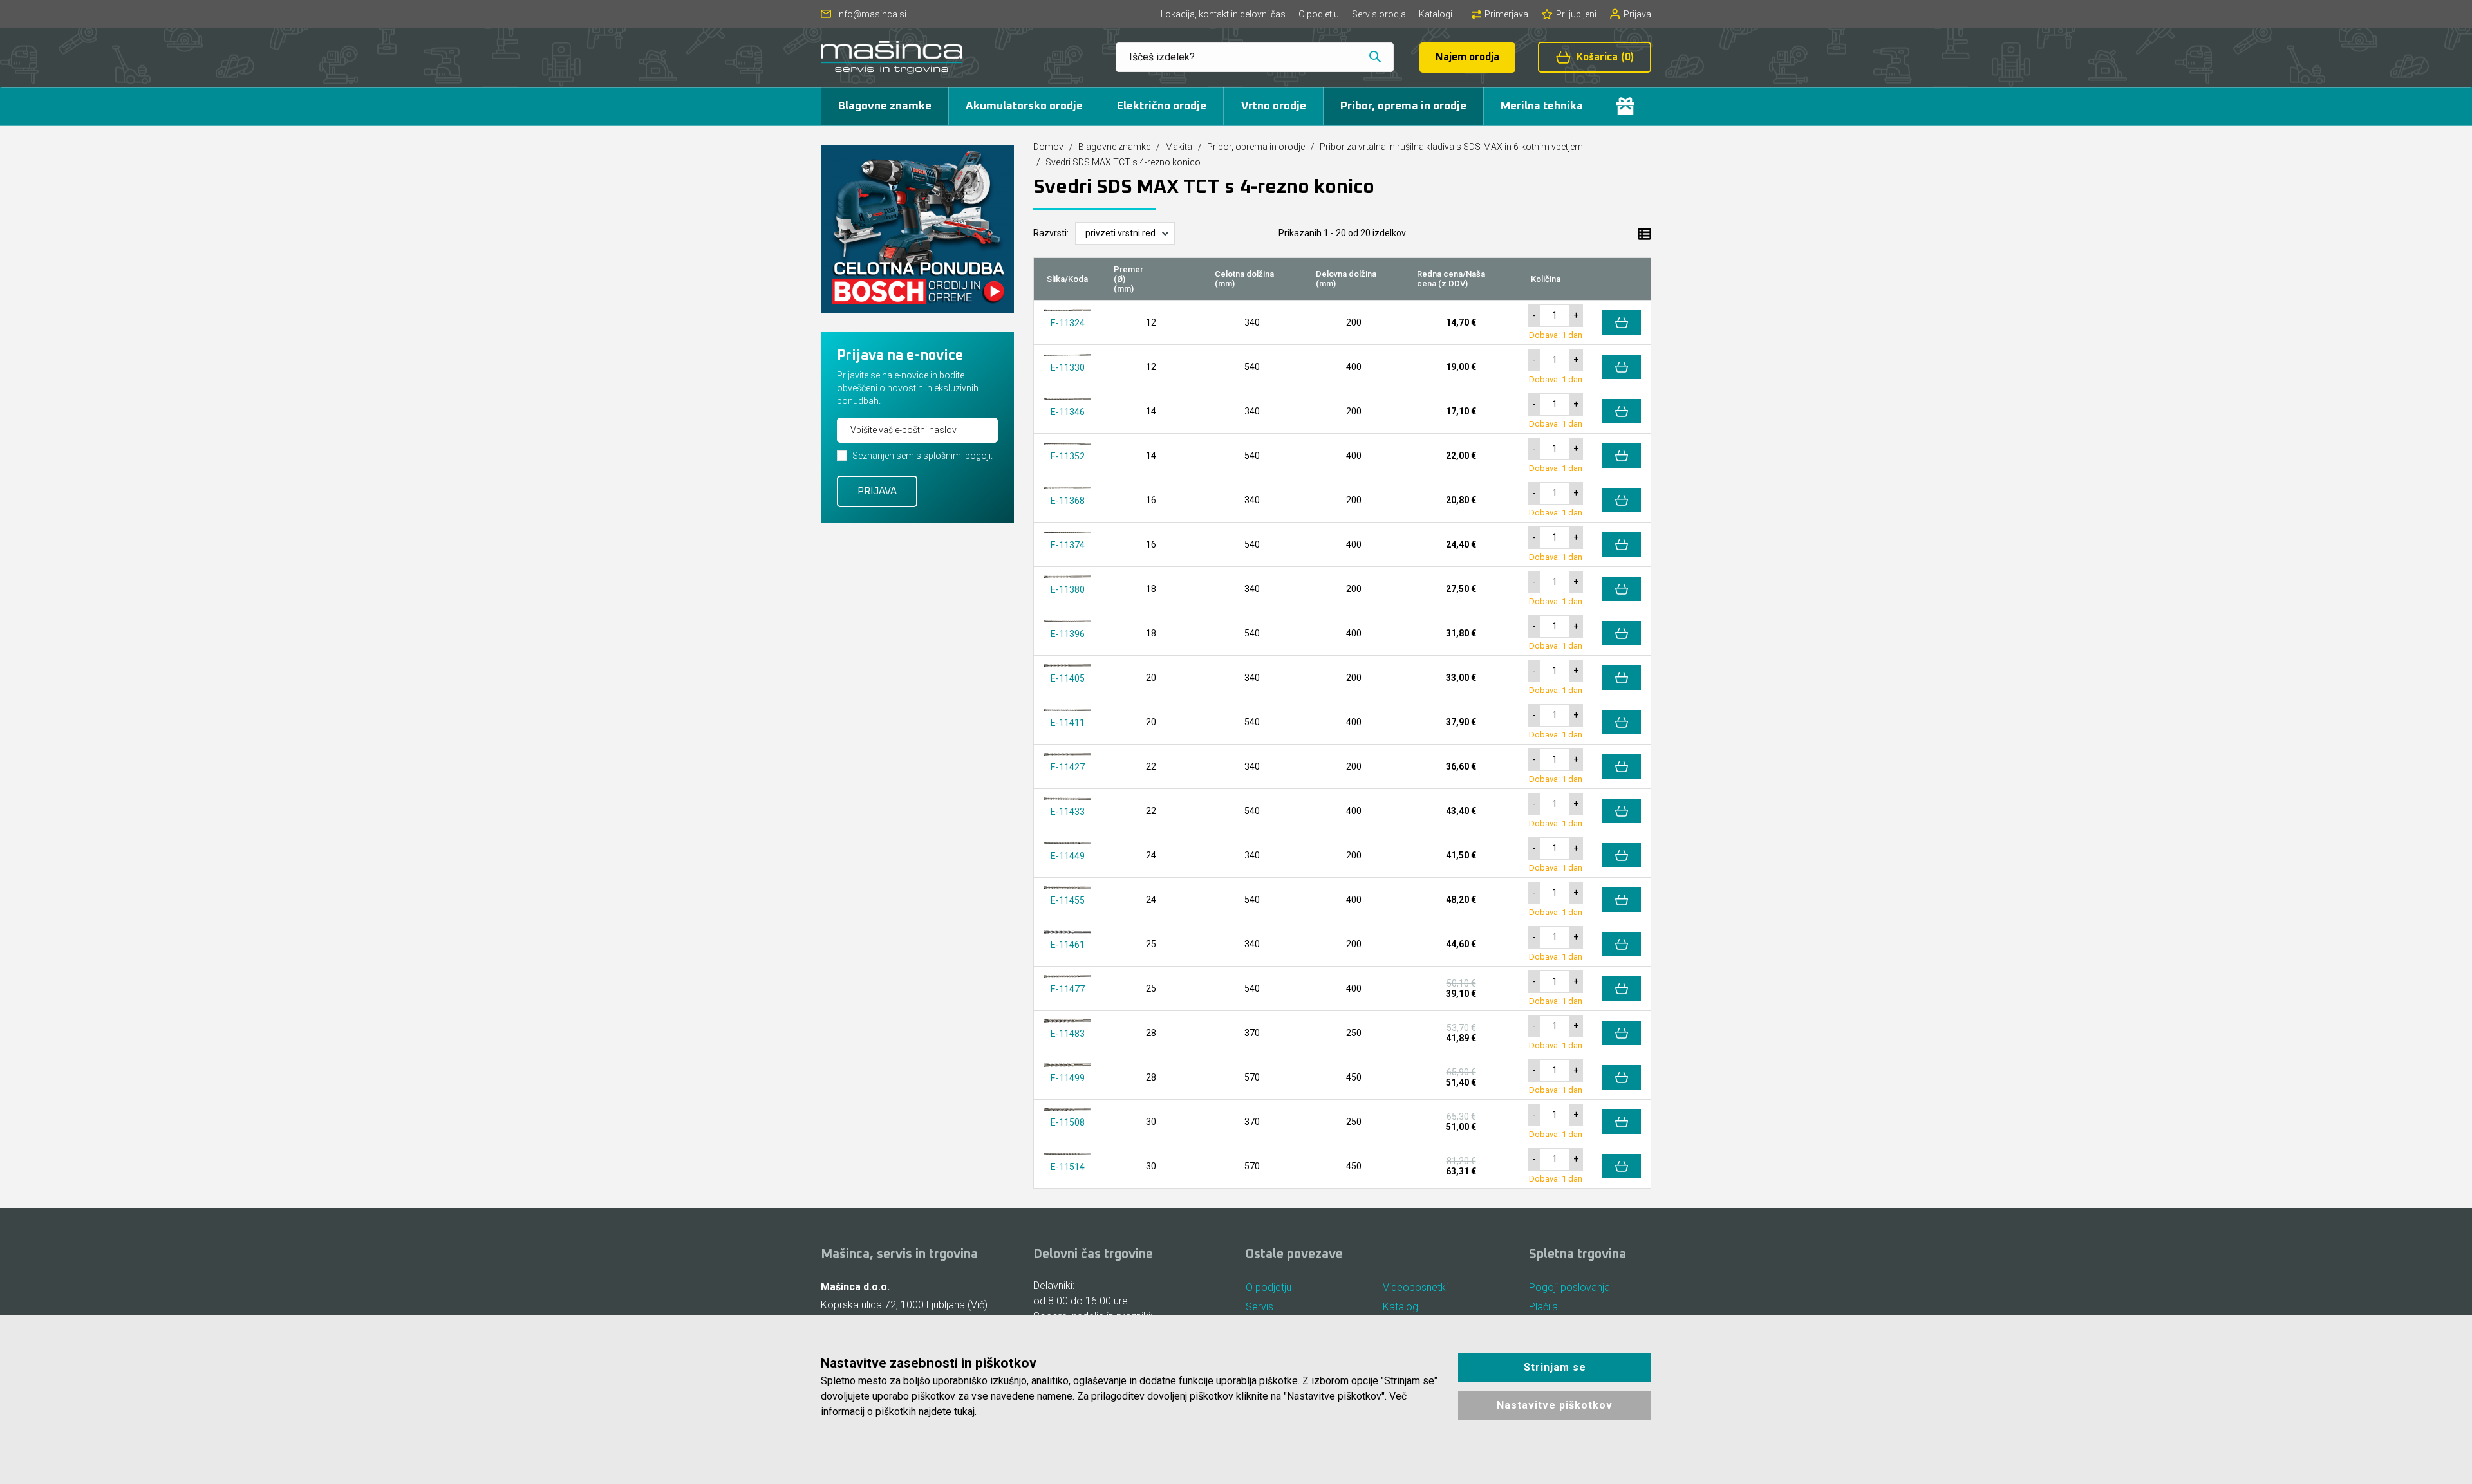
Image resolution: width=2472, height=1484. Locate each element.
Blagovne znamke (885, 106)
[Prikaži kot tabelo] (1644, 233)
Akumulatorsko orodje (1024, 106)
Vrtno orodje (1274, 106)
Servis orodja (1379, 14)
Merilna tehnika (1542, 106)
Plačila (1543, 1307)
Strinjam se (1555, 1367)
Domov (1048, 147)
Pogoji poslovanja (1569, 1287)
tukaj (964, 1412)
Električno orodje (1162, 106)
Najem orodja (1467, 57)
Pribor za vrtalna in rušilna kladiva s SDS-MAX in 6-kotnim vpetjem (1451, 147)
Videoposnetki (1415, 1287)
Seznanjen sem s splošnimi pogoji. (922, 456)
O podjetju (1319, 14)
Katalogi (1436, 14)
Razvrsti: (1051, 233)
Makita (1179, 147)
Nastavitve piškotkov (1555, 1405)
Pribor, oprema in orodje (1403, 106)
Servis (1259, 1307)
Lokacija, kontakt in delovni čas (1223, 14)
